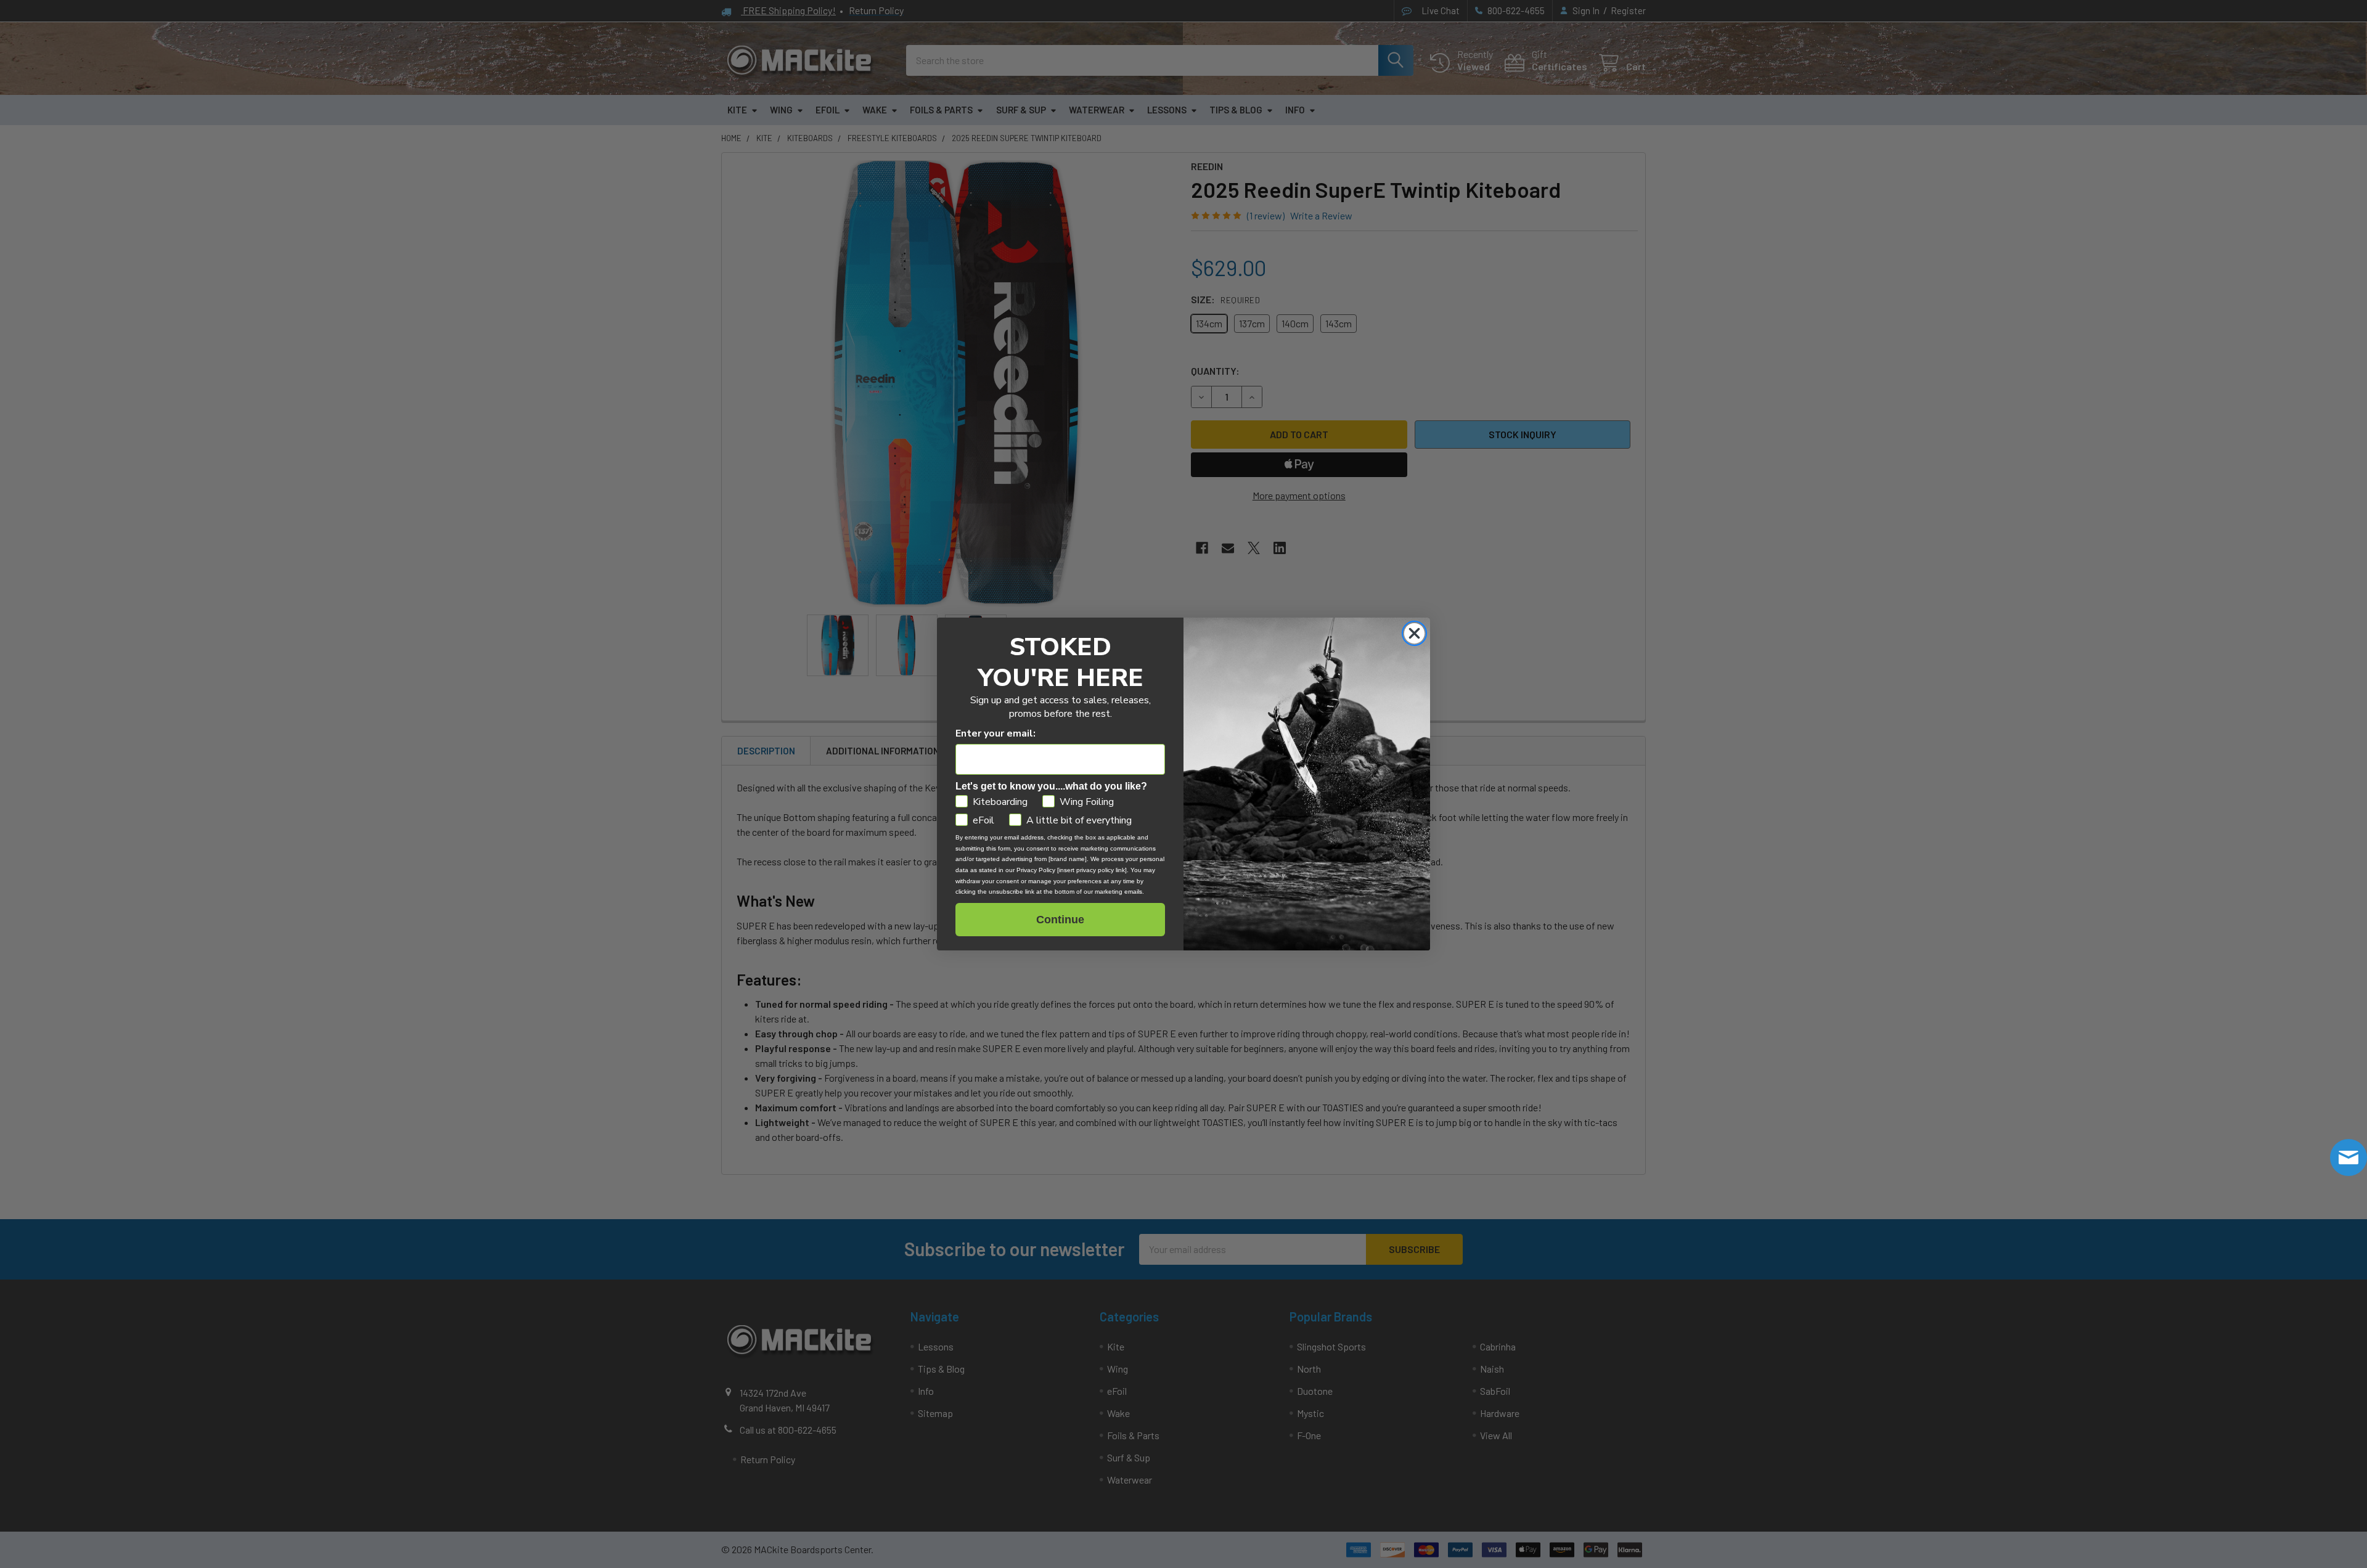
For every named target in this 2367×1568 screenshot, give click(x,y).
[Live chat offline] (2349, 1158)
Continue (1060, 920)
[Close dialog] (1414, 633)
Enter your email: (995, 733)
